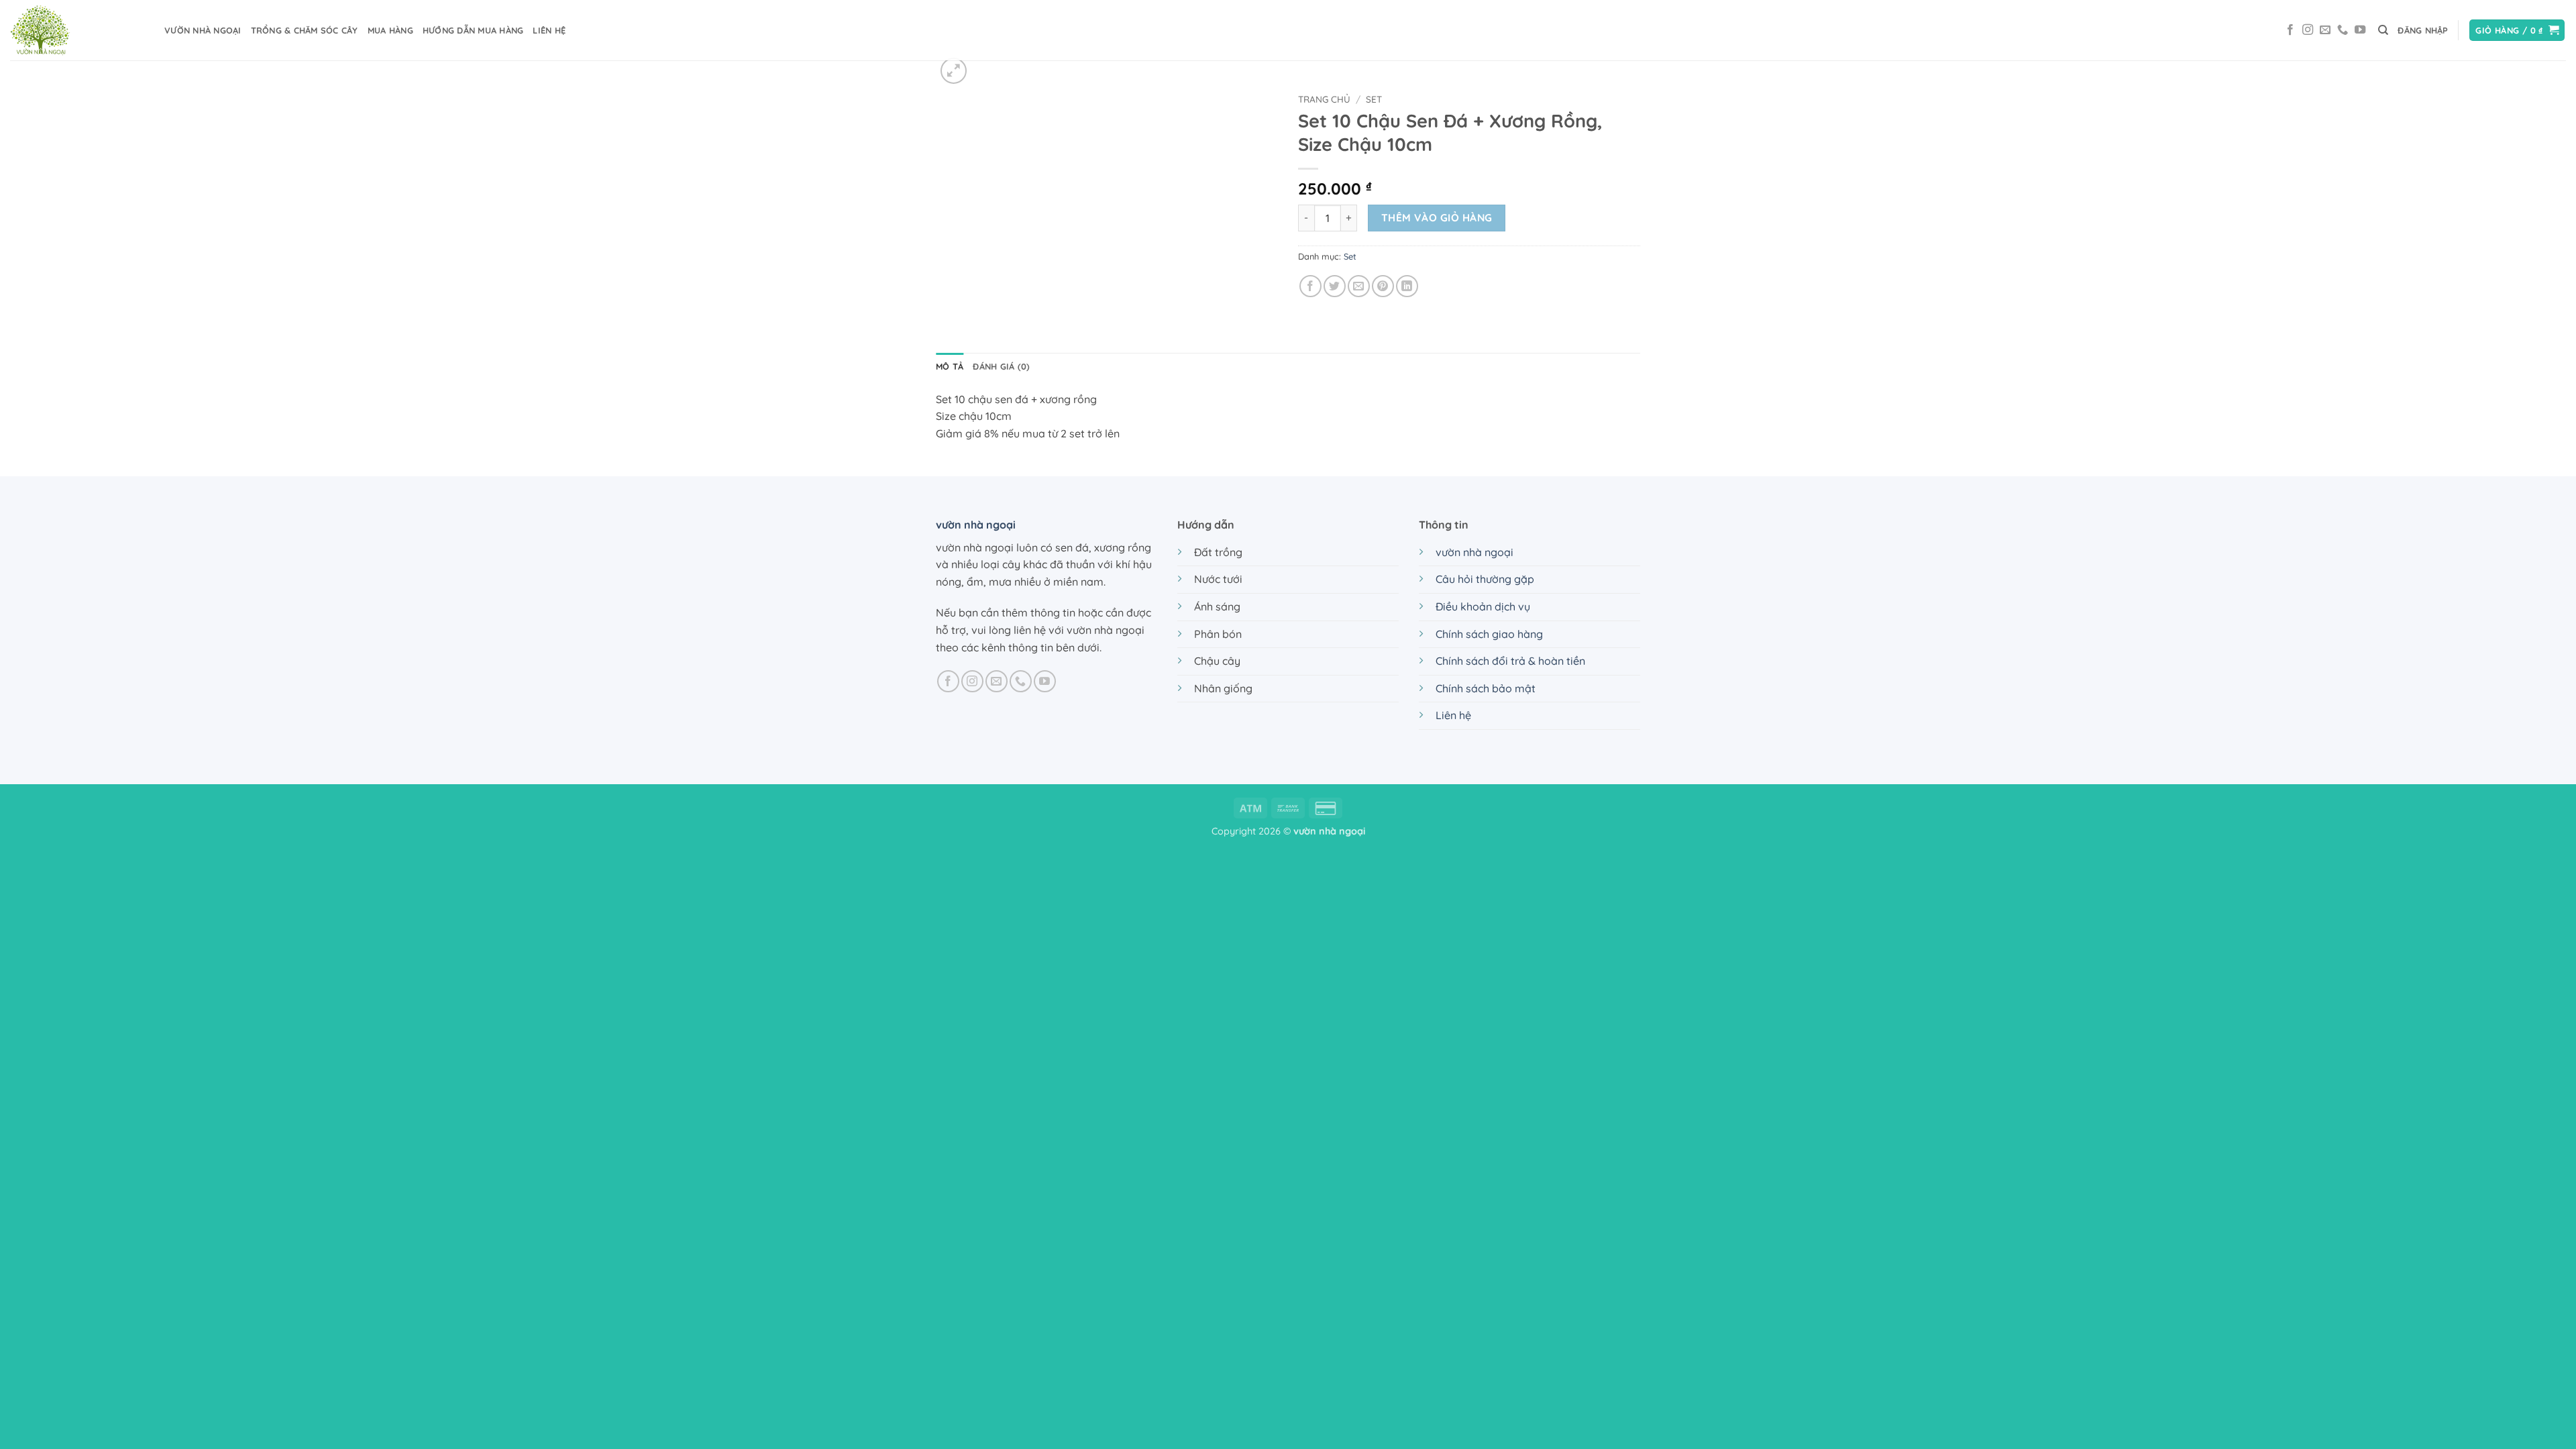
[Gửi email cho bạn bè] (1359, 286)
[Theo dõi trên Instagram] (2308, 30)
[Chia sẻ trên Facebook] (1310, 286)
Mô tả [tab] (950, 366)
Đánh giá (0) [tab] (1001, 366)
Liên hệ (1453, 715)
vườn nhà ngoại (203, 30)
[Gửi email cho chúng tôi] (2325, 30)
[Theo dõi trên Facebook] (2290, 30)
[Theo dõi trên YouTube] (2360, 30)
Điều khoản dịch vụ (1483, 606)
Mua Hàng (390, 30)
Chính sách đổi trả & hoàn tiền (1510, 661)
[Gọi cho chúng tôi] (2343, 30)
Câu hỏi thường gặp (1485, 579)
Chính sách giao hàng (1489, 634)
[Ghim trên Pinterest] (1383, 286)
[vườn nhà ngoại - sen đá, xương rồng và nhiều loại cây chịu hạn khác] (77, 30)
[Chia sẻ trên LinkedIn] (1407, 286)
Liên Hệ (549, 30)
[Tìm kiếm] (2383, 30)
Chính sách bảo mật (1486, 688)
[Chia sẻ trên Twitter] (1335, 286)
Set (1374, 99)
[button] (2423, 30)
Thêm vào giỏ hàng (1437, 217)
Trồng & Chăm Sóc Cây (305, 30)
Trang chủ (1324, 99)
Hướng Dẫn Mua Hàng (473, 30)
